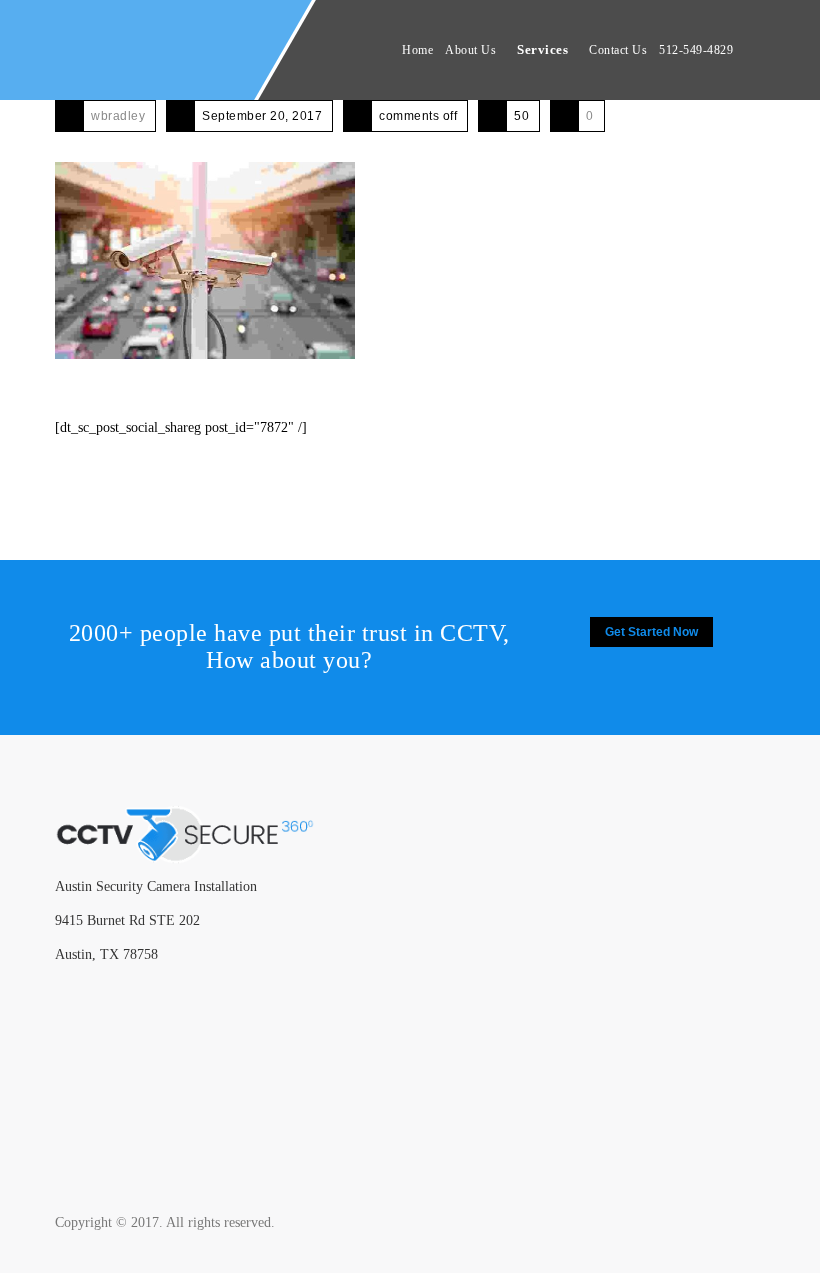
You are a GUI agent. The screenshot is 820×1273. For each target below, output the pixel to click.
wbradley (118, 116)
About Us (470, 50)
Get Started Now (651, 632)
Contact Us (618, 50)
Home (417, 50)
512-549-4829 (696, 50)
